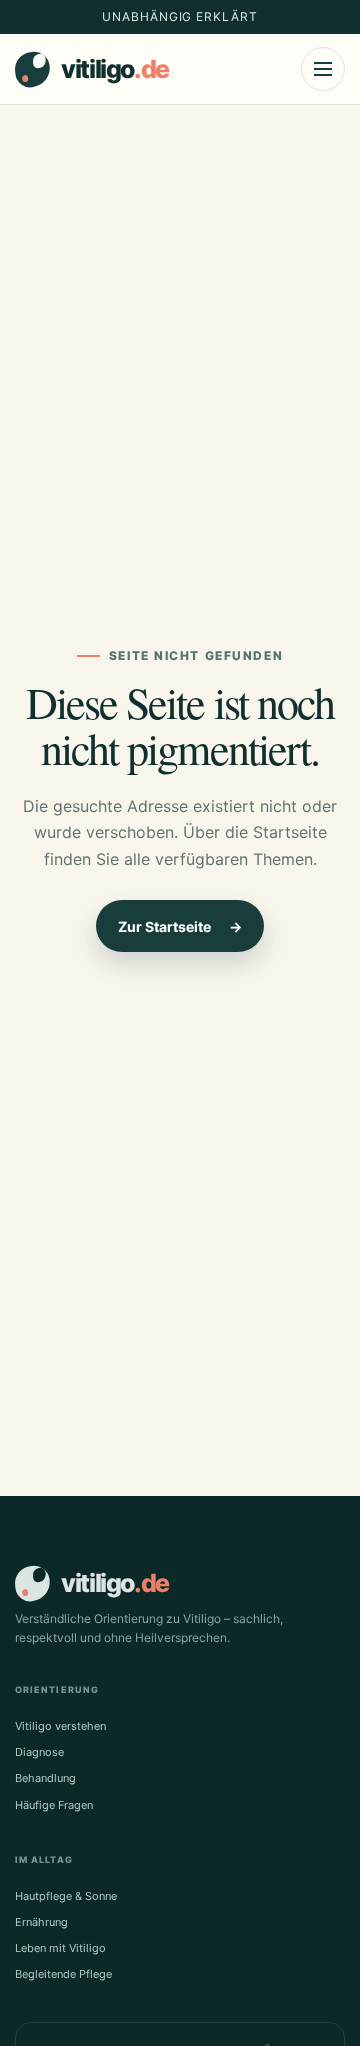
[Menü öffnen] (323, 69)
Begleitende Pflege (63, 1974)
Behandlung (45, 1778)
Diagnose (39, 1752)
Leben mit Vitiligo (60, 1948)
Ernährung (41, 1922)
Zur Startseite (180, 926)
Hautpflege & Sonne (66, 1896)
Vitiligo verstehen (60, 1726)
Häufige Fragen (54, 1805)
